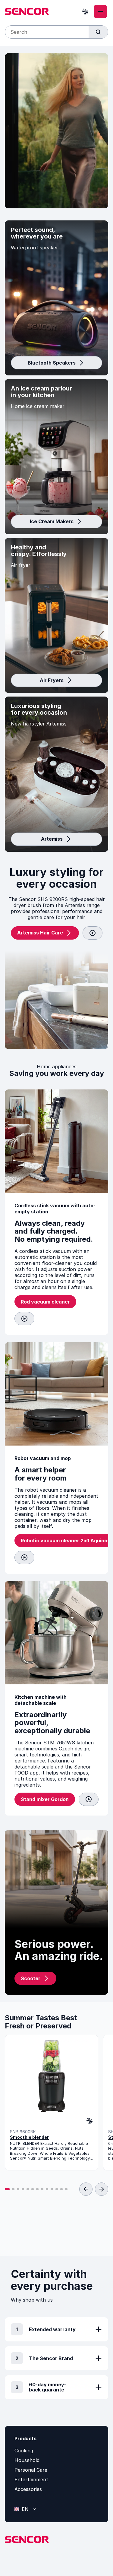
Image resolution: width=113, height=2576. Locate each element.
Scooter (31, 1978)
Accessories (28, 2489)
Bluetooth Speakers (52, 363)
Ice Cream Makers (52, 521)
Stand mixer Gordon (45, 1799)
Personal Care (31, 2470)
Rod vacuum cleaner (45, 1302)
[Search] (98, 32)
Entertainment (31, 2480)
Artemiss (52, 839)
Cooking (24, 2451)
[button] (7, 2189)
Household (27, 2460)
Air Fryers (52, 680)
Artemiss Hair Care (40, 933)
